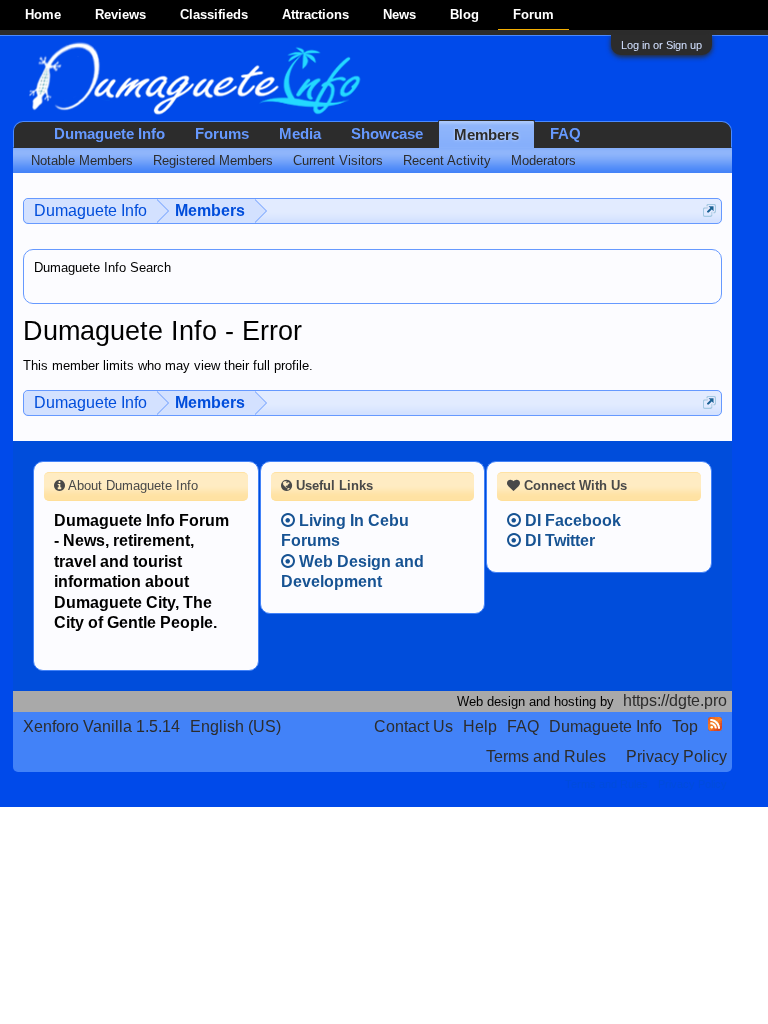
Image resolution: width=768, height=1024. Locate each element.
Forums (222, 134)
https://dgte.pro (675, 700)
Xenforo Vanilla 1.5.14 (101, 726)
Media (300, 134)
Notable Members (82, 160)
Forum (533, 14)
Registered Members (213, 160)
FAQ (565, 134)
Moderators (543, 160)
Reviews (120, 14)
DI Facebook (571, 520)
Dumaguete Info (109, 134)
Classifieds (214, 14)
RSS (715, 724)
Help (480, 726)
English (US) (235, 726)
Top (685, 726)
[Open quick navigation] (709, 210)
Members (486, 135)
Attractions (315, 14)
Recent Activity (447, 160)
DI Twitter (558, 540)
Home (43, 14)
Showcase (387, 134)
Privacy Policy (676, 756)
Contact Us (413, 726)
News (399, 14)
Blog (464, 14)
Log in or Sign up (661, 45)
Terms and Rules (546, 756)
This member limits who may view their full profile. (168, 365)
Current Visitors (338, 160)
